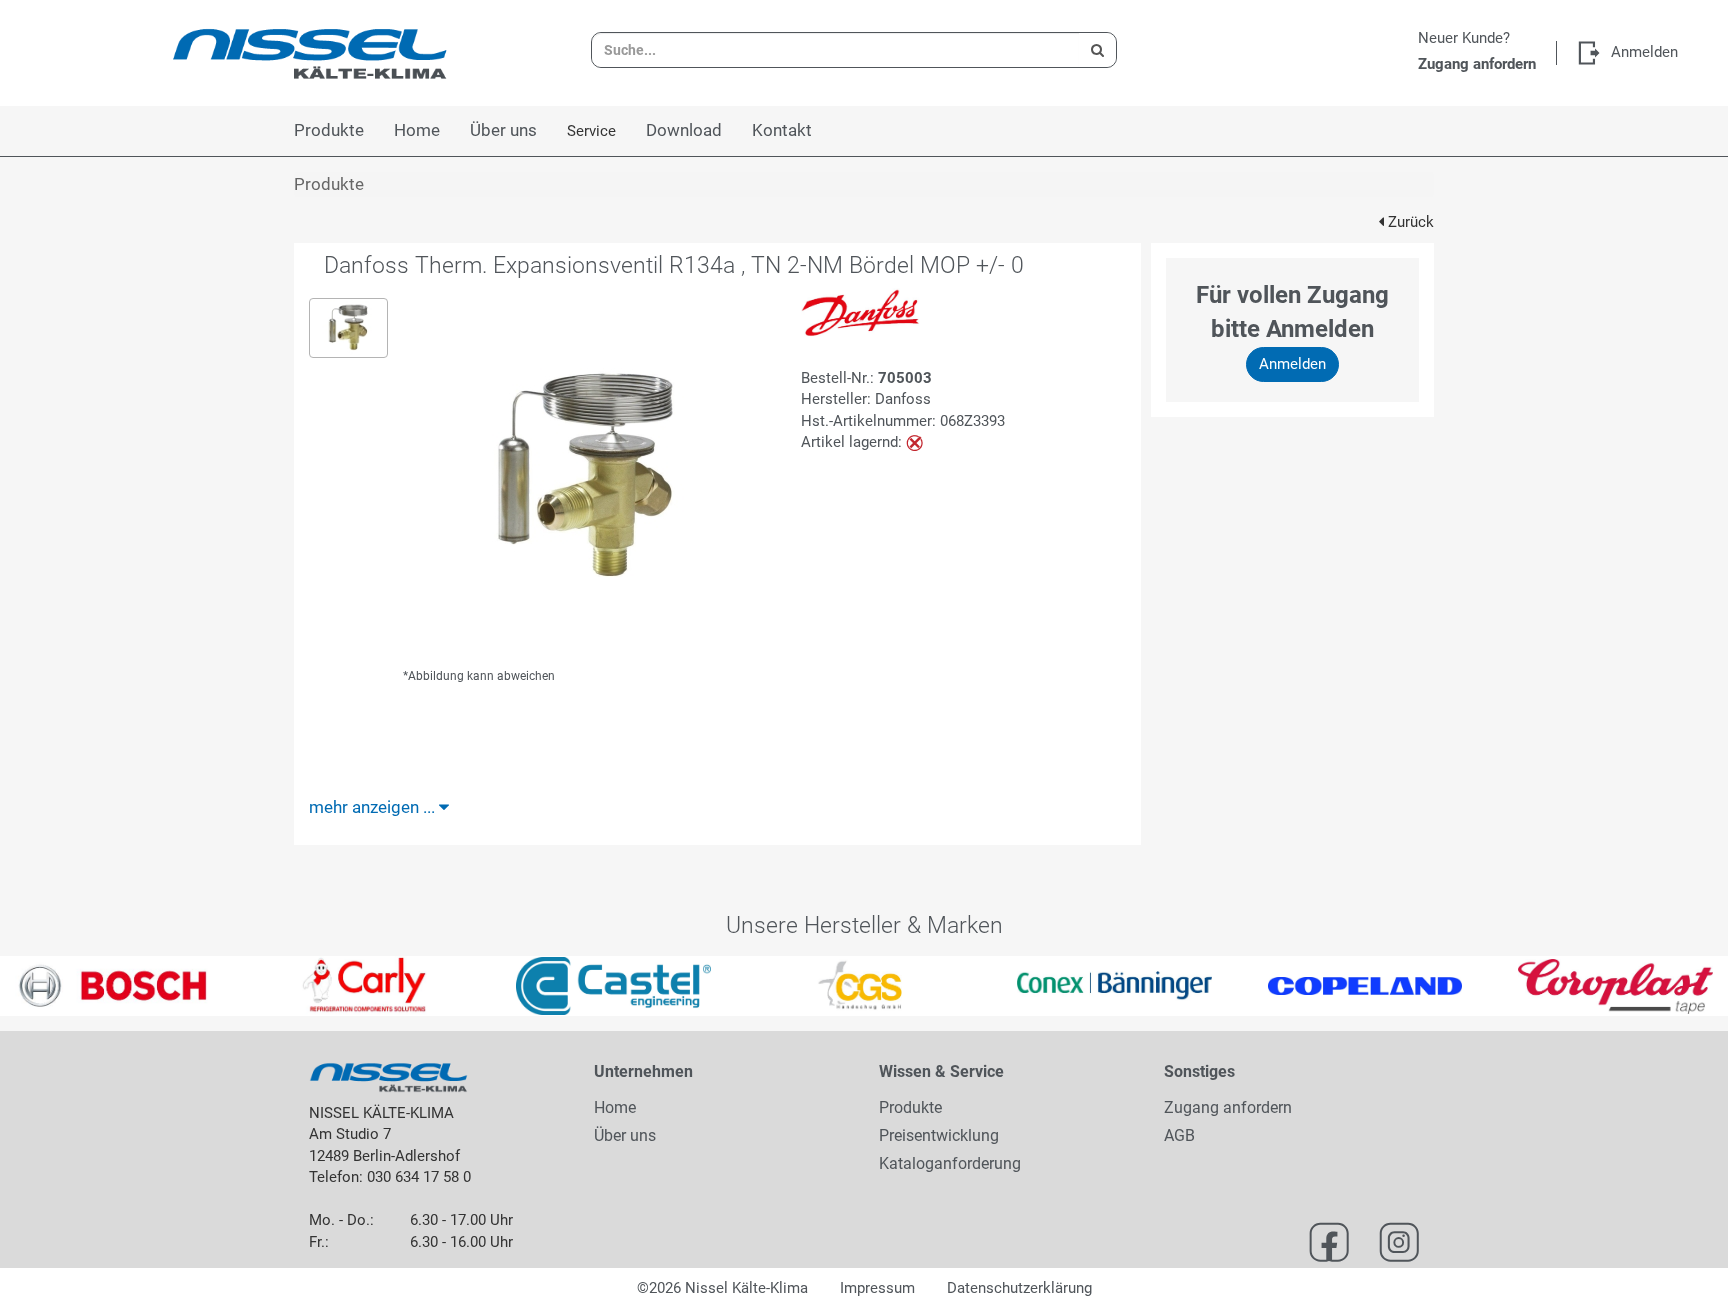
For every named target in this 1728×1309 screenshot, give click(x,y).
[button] (43, 986)
